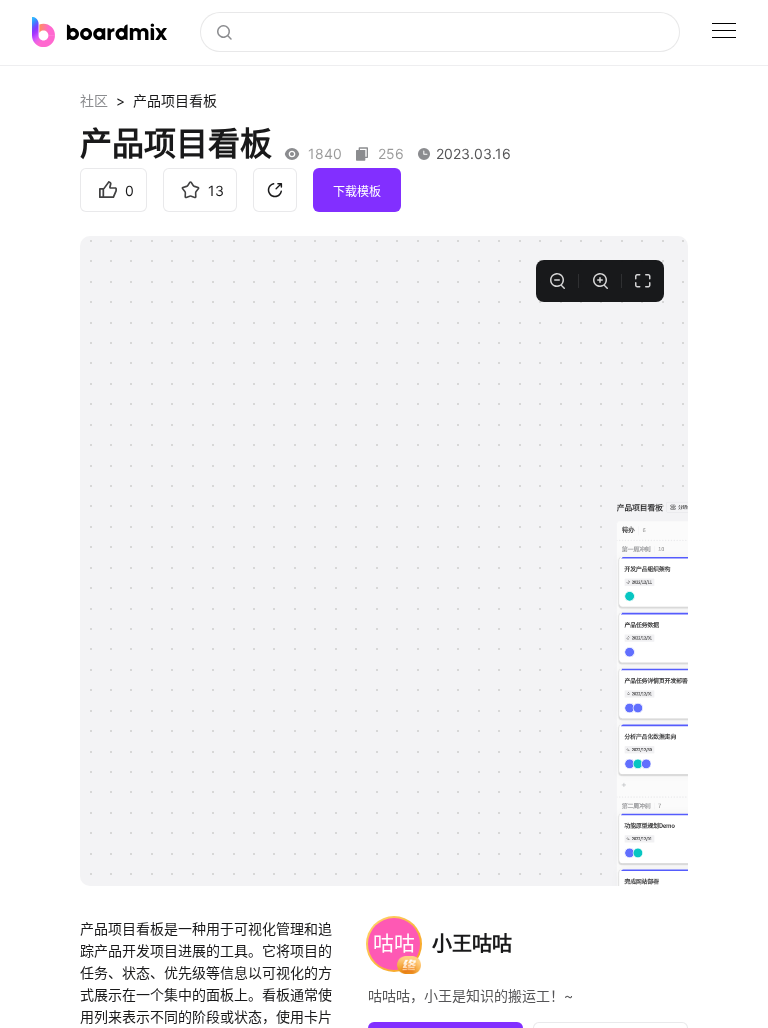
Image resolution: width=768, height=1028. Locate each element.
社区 (94, 100)
